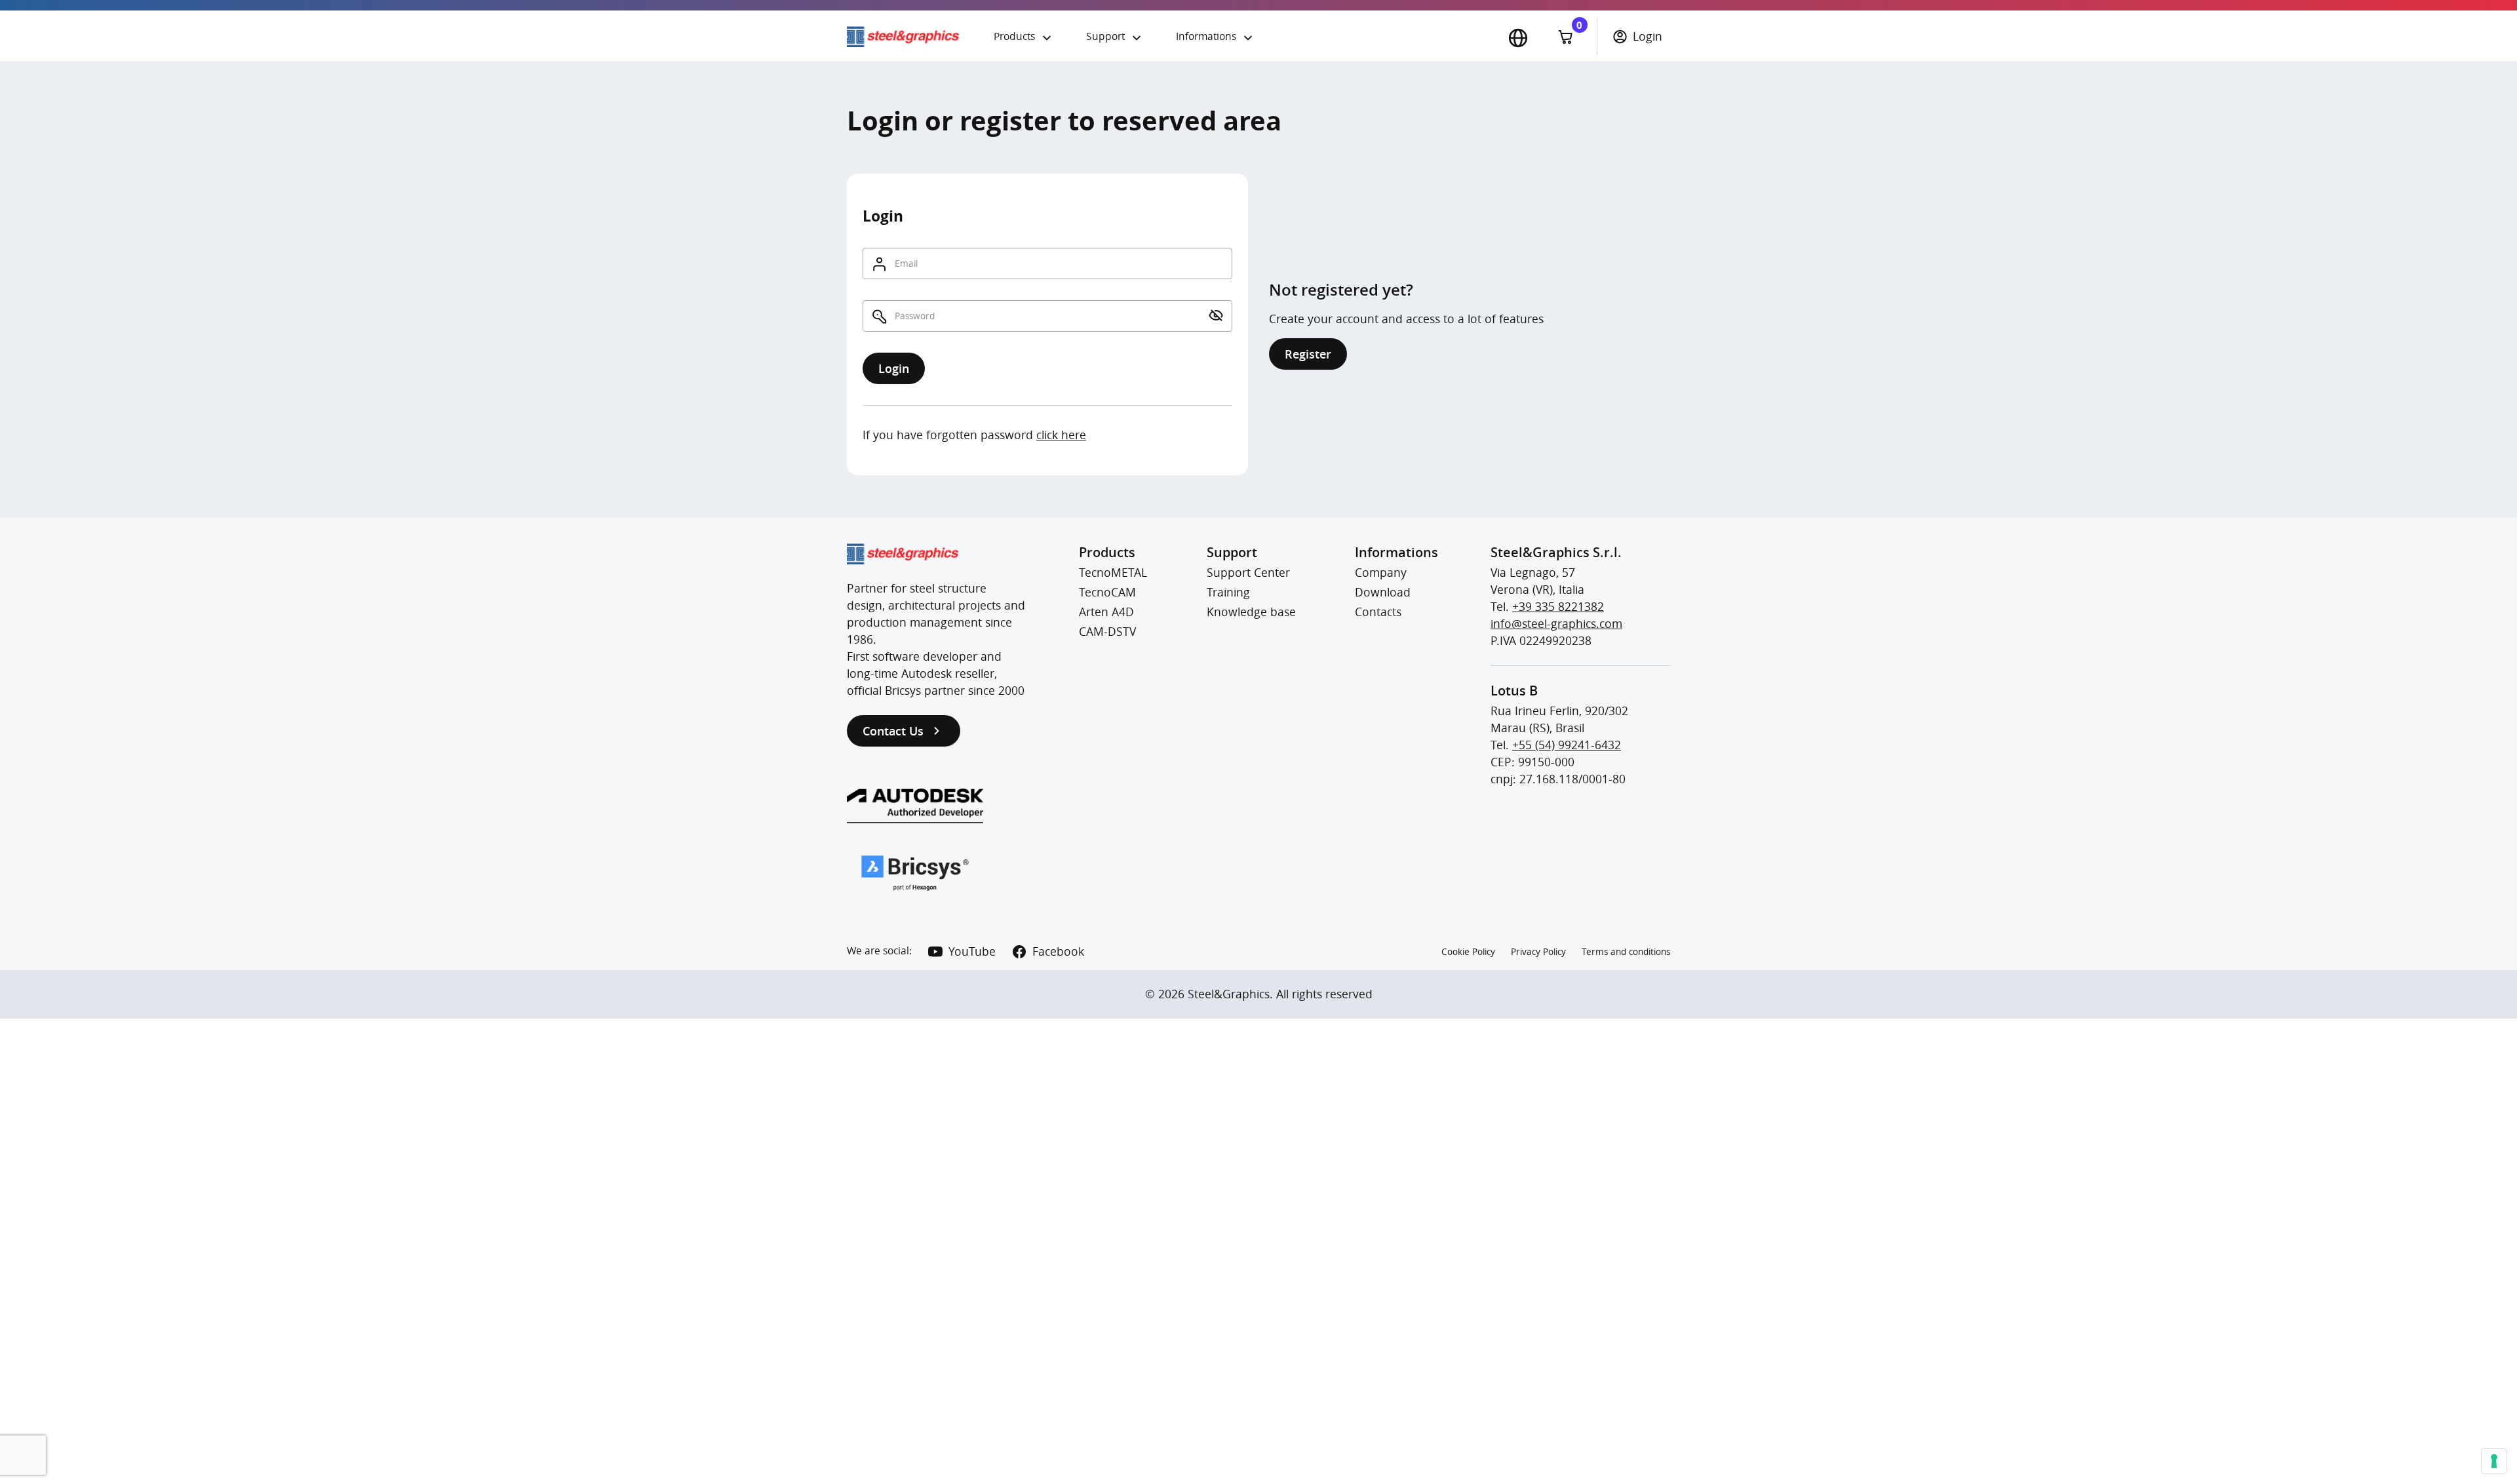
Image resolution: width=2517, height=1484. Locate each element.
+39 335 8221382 (1558, 607)
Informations (1206, 36)
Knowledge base (1251, 612)
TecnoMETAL (1113, 573)
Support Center (1248, 573)
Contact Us (893, 731)
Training (1228, 592)
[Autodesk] (915, 806)
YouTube (972, 951)
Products (1014, 36)
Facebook (1058, 951)
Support (1105, 36)
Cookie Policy (1468, 952)
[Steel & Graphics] (912, 37)
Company (1381, 573)
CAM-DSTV (1107, 632)
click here (1061, 435)
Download (1383, 592)
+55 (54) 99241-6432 (1567, 745)
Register (1308, 354)
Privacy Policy (1538, 952)
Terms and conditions (1626, 952)
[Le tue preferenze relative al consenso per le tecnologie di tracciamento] (2494, 1461)
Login (1648, 36)
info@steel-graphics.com (1556, 624)
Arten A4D (1106, 612)
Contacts (1378, 612)
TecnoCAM (1107, 592)
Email (906, 264)
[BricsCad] (915, 873)
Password (915, 316)
